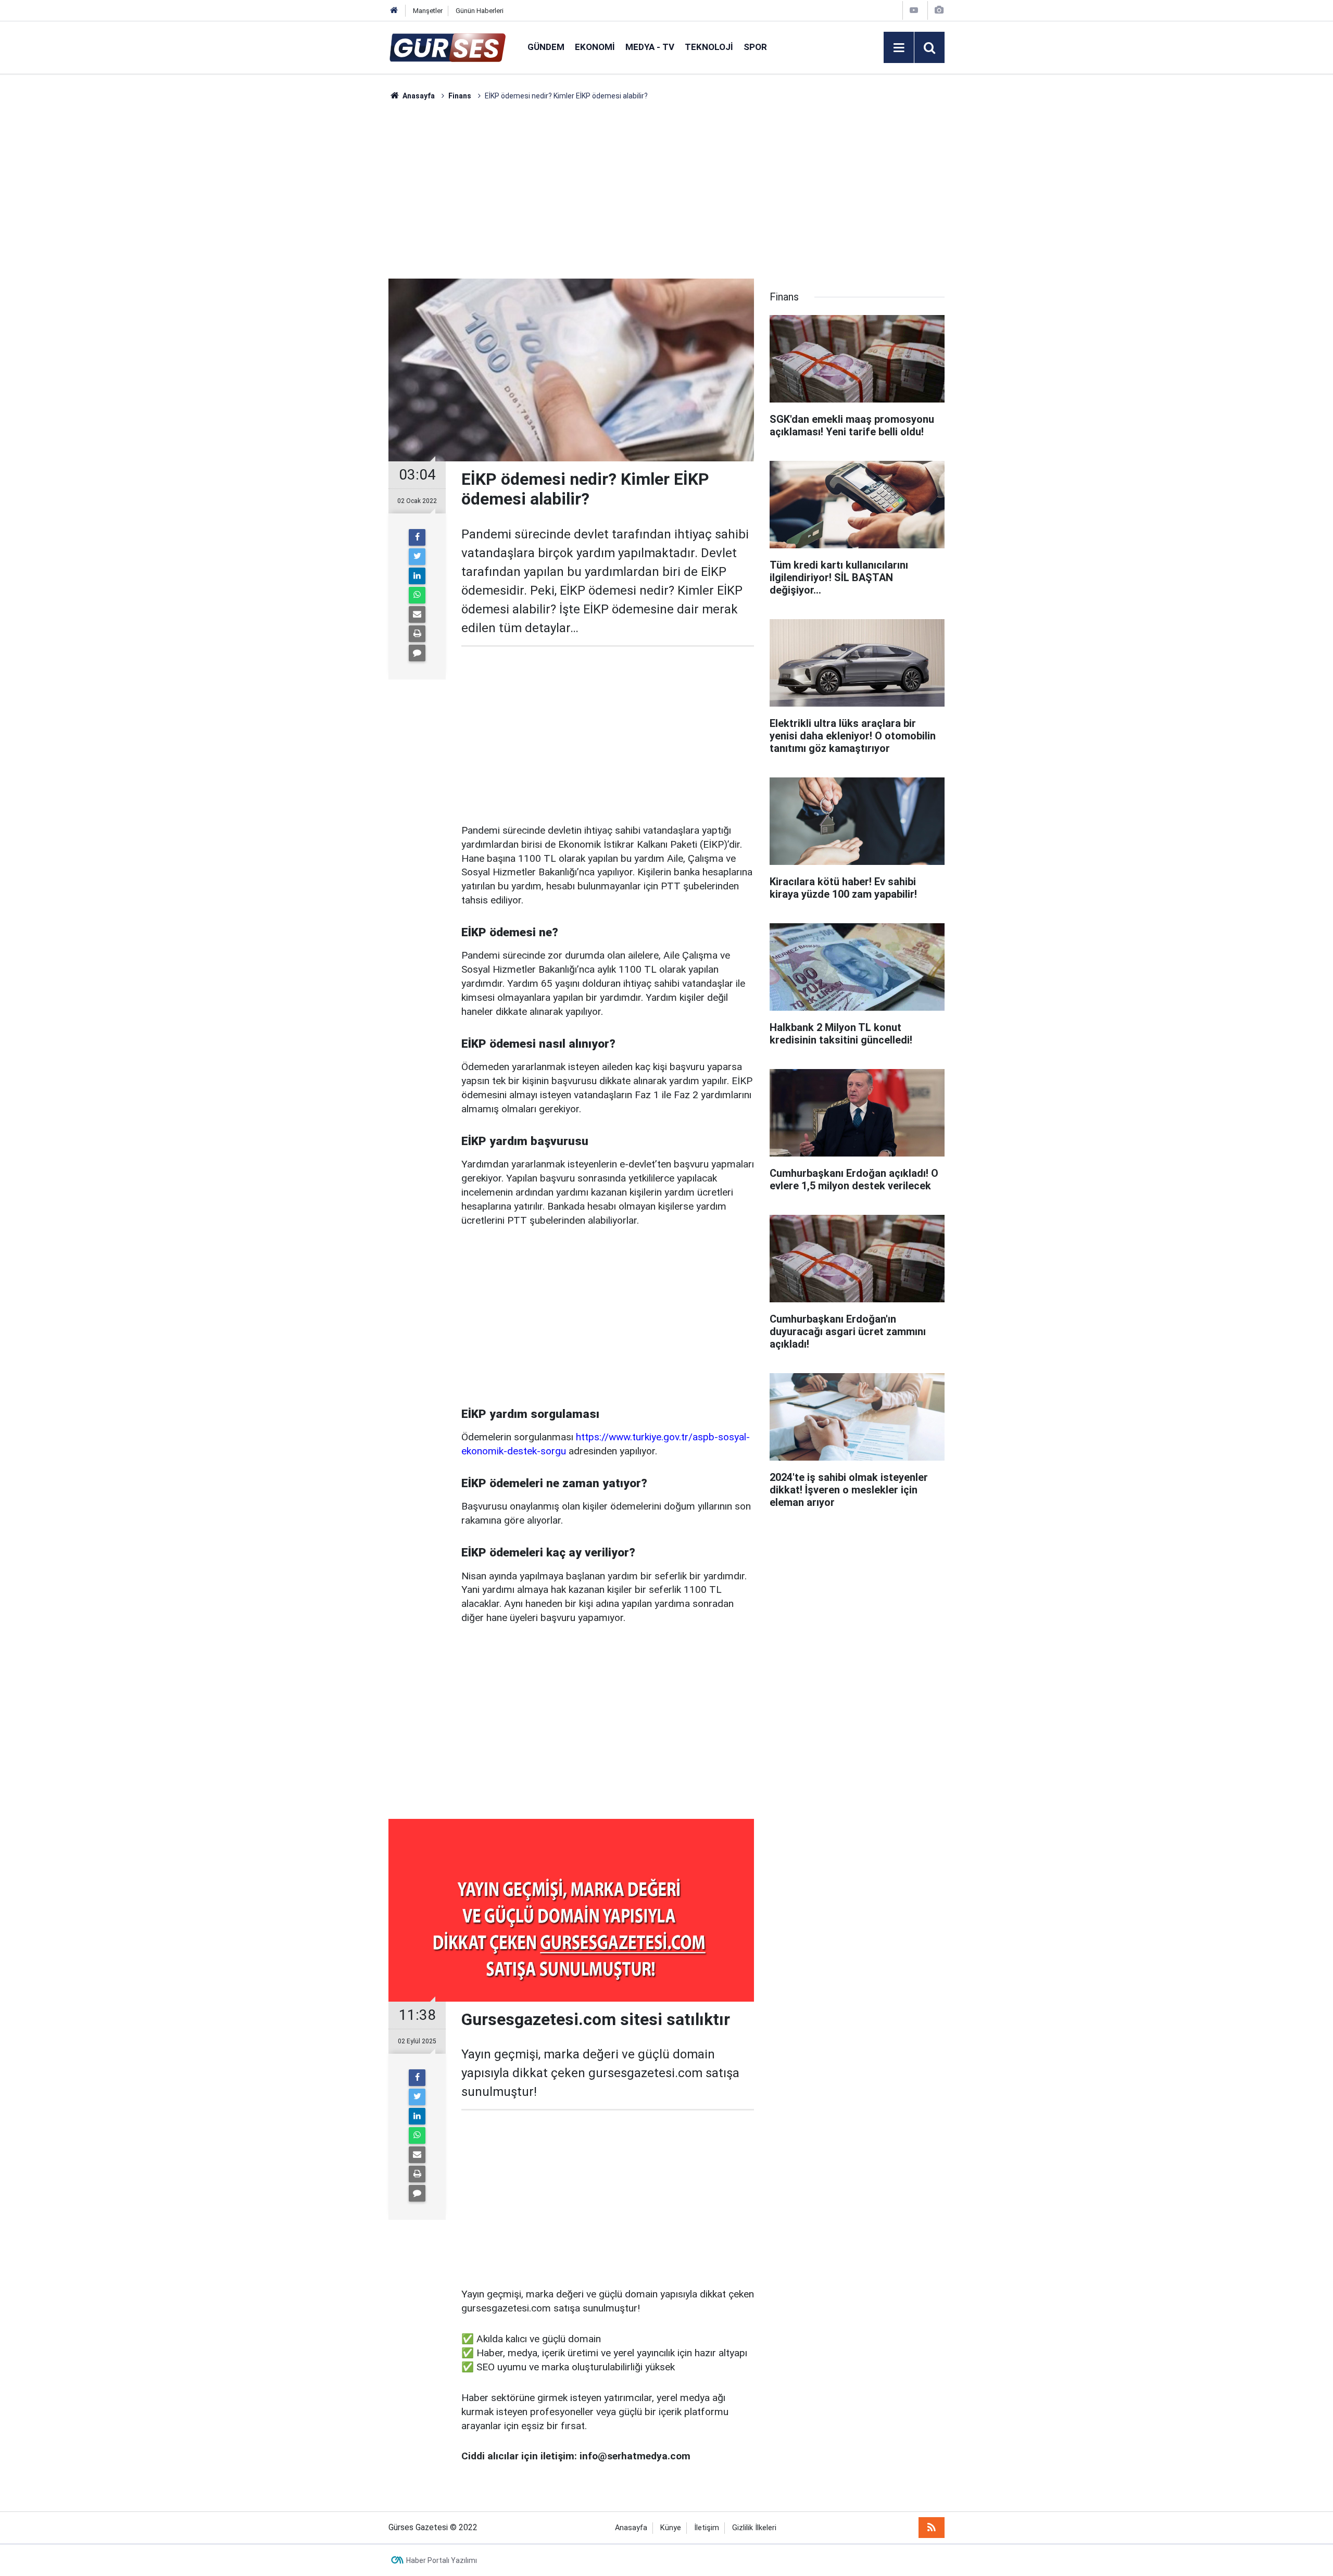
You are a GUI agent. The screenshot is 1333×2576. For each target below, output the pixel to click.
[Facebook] (417, 537)
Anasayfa (631, 2528)
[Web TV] (914, 10)
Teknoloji (709, 47)
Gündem (546, 47)
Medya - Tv (650, 47)
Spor (755, 47)
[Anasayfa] (394, 11)
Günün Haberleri (480, 11)
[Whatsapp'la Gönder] (417, 595)
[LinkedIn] (417, 576)
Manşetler (428, 11)
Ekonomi (595, 47)
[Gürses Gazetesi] (448, 47)
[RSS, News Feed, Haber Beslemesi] (932, 2528)
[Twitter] (417, 557)
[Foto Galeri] (939, 10)
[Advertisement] (339, 258)
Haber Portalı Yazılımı (442, 2560)
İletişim (707, 2528)
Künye (671, 2528)
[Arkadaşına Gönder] (417, 614)
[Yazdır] (417, 634)
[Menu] (899, 48)
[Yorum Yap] (417, 653)
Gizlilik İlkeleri (754, 2528)
